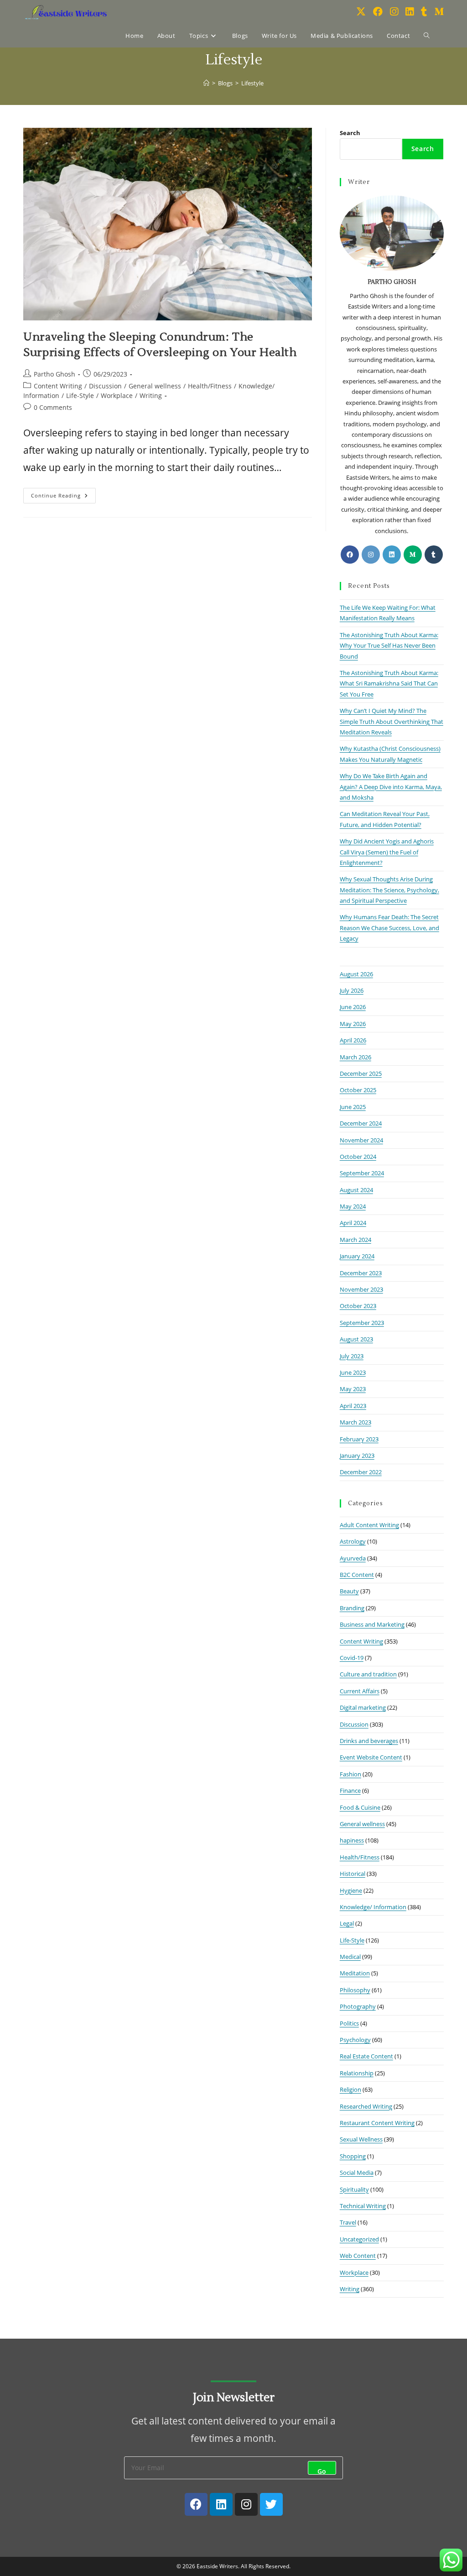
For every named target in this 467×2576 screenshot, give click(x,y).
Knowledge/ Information (373, 1907)
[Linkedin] (221, 2504)
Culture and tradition (368, 1674)
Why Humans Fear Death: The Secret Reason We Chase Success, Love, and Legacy (389, 928)
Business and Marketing (372, 1624)
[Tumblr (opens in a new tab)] (424, 12)
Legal (347, 1923)
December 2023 (361, 1273)
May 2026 (353, 1024)
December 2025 (361, 1073)
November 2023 (361, 1289)
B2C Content (357, 1575)
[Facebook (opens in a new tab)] (378, 12)
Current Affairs (360, 1691)
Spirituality (354, 2189)
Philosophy (355, 1990)
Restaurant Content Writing (377, 2123)
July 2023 (352, 1356)
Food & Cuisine (360, 1807)
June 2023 (353, 1372)
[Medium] (413, 555)
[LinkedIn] (392, 555)
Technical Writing (363, 2206)
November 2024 (361, 1140)
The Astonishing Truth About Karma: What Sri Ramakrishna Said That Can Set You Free (389, 683)
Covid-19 (352, 1658)
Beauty (349, 1591)
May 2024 (353, 1206)
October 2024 (358, 1157)
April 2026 (353, 1040)
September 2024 (362, 1173)
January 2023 (357, 1456)
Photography (358, 2006)
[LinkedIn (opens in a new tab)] (410, 12)
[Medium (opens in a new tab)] (439, 12)
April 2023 (353, 1406)
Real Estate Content (366, 2056)
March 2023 (355, 1422)
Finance (350, 1791)
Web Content (358, 2256)
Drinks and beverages (369, 1741)
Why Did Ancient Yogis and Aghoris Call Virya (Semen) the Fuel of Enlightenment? (387, 852)
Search (350, 133)
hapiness (352, 1840)
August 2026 (356, 974)
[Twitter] (271, 2504)
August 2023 (356, 1339)
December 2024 (361, 1123)
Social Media (357, 2173)
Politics (349, 2023)
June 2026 (353, 1007)
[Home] (206, 83)
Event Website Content (371, 1757)
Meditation (355, 1973)
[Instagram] (371, 555)
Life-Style (80, 395)
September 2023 (362, 1323)
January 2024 (357, 1256)
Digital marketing (363, 1707)
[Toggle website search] (427, 36)
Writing (151, 395)
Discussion (105, 386)
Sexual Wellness (361, 2139)
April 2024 (353, 1223)
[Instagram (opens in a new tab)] (394, 12)
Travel (348, 2222)
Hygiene (351, 1890)
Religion (350, 2089)
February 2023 (359, 1439)
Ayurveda (353, 1558)
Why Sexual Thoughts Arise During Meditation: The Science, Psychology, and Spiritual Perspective (389, 890)
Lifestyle (252, 83)
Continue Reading (63, 493)
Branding (352, 1608)
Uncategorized (359, 2239)
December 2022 (361, 1472)
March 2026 (355, 1057)
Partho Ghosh (54, 374)
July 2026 (352, 990)
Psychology (355, 2040)
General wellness (155, 386)
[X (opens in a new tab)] (361, 12)
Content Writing (58, 386)
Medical (350, 1957)
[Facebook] (350, 555)
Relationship (357, 2073)
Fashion (350, 1774)
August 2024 (356, 1190)
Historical (353, 1874)
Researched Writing (366, 2106)
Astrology (353, 1541)
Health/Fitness (210, 386)
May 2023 (353, 1389)
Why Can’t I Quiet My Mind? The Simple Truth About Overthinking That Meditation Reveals (392, 721)
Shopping (353, 2156)
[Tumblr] (434, 555)
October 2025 (358, 1090)
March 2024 (355, 1240)
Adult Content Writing (369, 1525)
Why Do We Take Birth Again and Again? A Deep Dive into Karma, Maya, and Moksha (391, 787)
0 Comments (53, 407)
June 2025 (353, 1107)
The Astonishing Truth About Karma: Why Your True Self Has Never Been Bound (389, 646)
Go (322, 2471)
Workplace (117, 395)
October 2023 (358, 1306)
